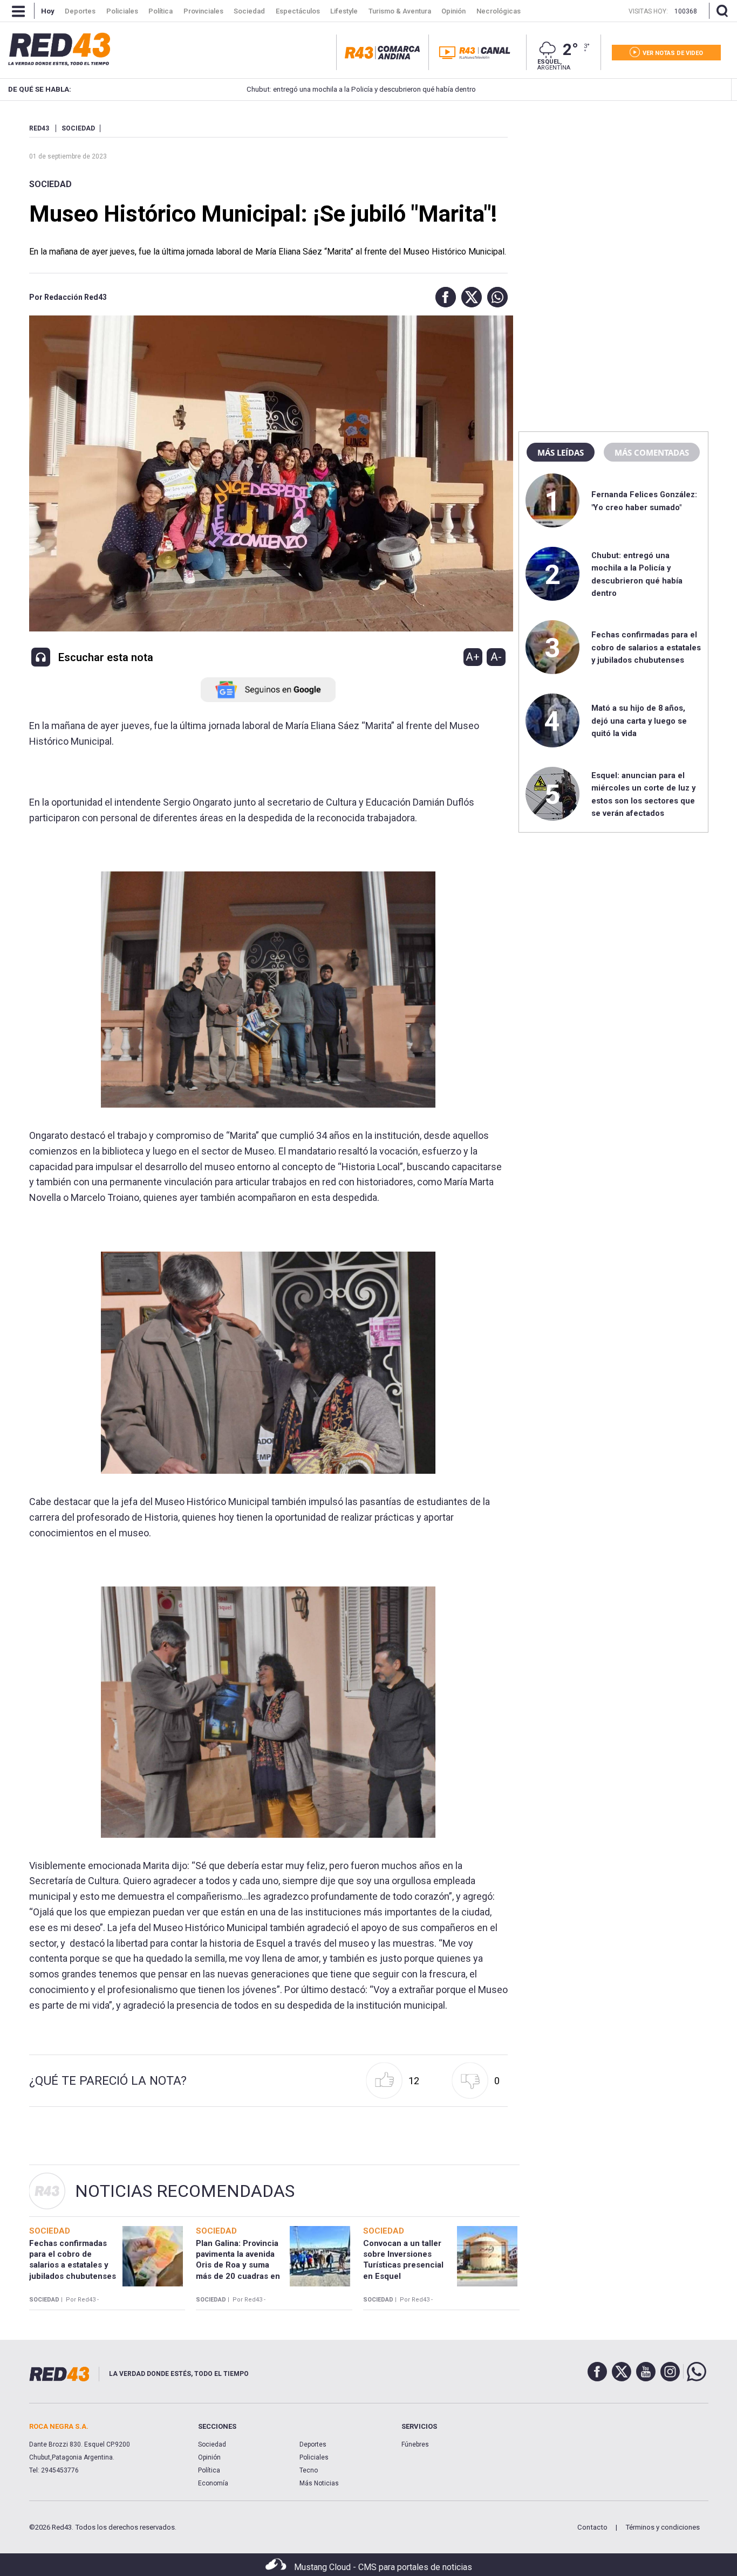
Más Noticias (319, 2483)
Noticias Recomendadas (185, 2191)
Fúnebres (415, 2444)
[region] (613, 191)
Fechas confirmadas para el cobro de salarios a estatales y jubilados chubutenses (646, 647)
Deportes (313, 2444)
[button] (443, 297)
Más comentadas (652, 452)
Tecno (309, 2470)
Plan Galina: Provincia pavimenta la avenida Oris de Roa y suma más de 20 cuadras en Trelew (238, 2265)
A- (496, 657)
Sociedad (50, 184)
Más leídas (561, 452)
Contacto (592, 2527)
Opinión (209, 2457)
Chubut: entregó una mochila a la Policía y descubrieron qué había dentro (291, 89)
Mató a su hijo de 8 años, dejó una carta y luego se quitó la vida (639, 721)
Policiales (314, 2457)
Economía (213, 2483)
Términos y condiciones (663, 2527)
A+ (473, 657)
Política (209, 2470)
